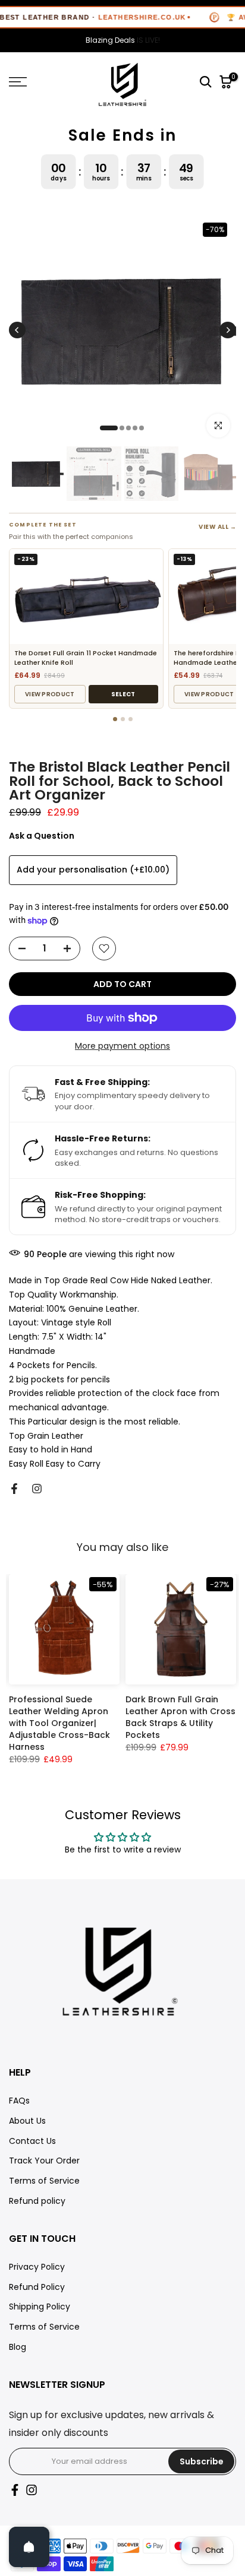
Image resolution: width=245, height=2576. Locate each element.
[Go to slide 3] (131, 719)
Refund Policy (37, 2287)
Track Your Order (44, 2161)
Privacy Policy (37, 2267)
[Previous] (17, 330)
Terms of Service (44, 2181)
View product (50, 694)
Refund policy (37, 2201)
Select (123, 694)
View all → (217, 527)
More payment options (122, 1046)
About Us (27, 2121)
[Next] (228, 330)
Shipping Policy (40, 2307)
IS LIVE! (123, 40)
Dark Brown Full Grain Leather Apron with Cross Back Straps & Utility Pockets (180, 1717)
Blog (18, 2347)
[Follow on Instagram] (37, 1489)
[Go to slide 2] (123, 719)
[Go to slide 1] (115, 719)
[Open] (29, 2547)
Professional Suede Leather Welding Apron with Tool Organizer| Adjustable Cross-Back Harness (59, 1723)
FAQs (19, 2101)
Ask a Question (42, 836)
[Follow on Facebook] (14, 1489)
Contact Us (32, 2141)
